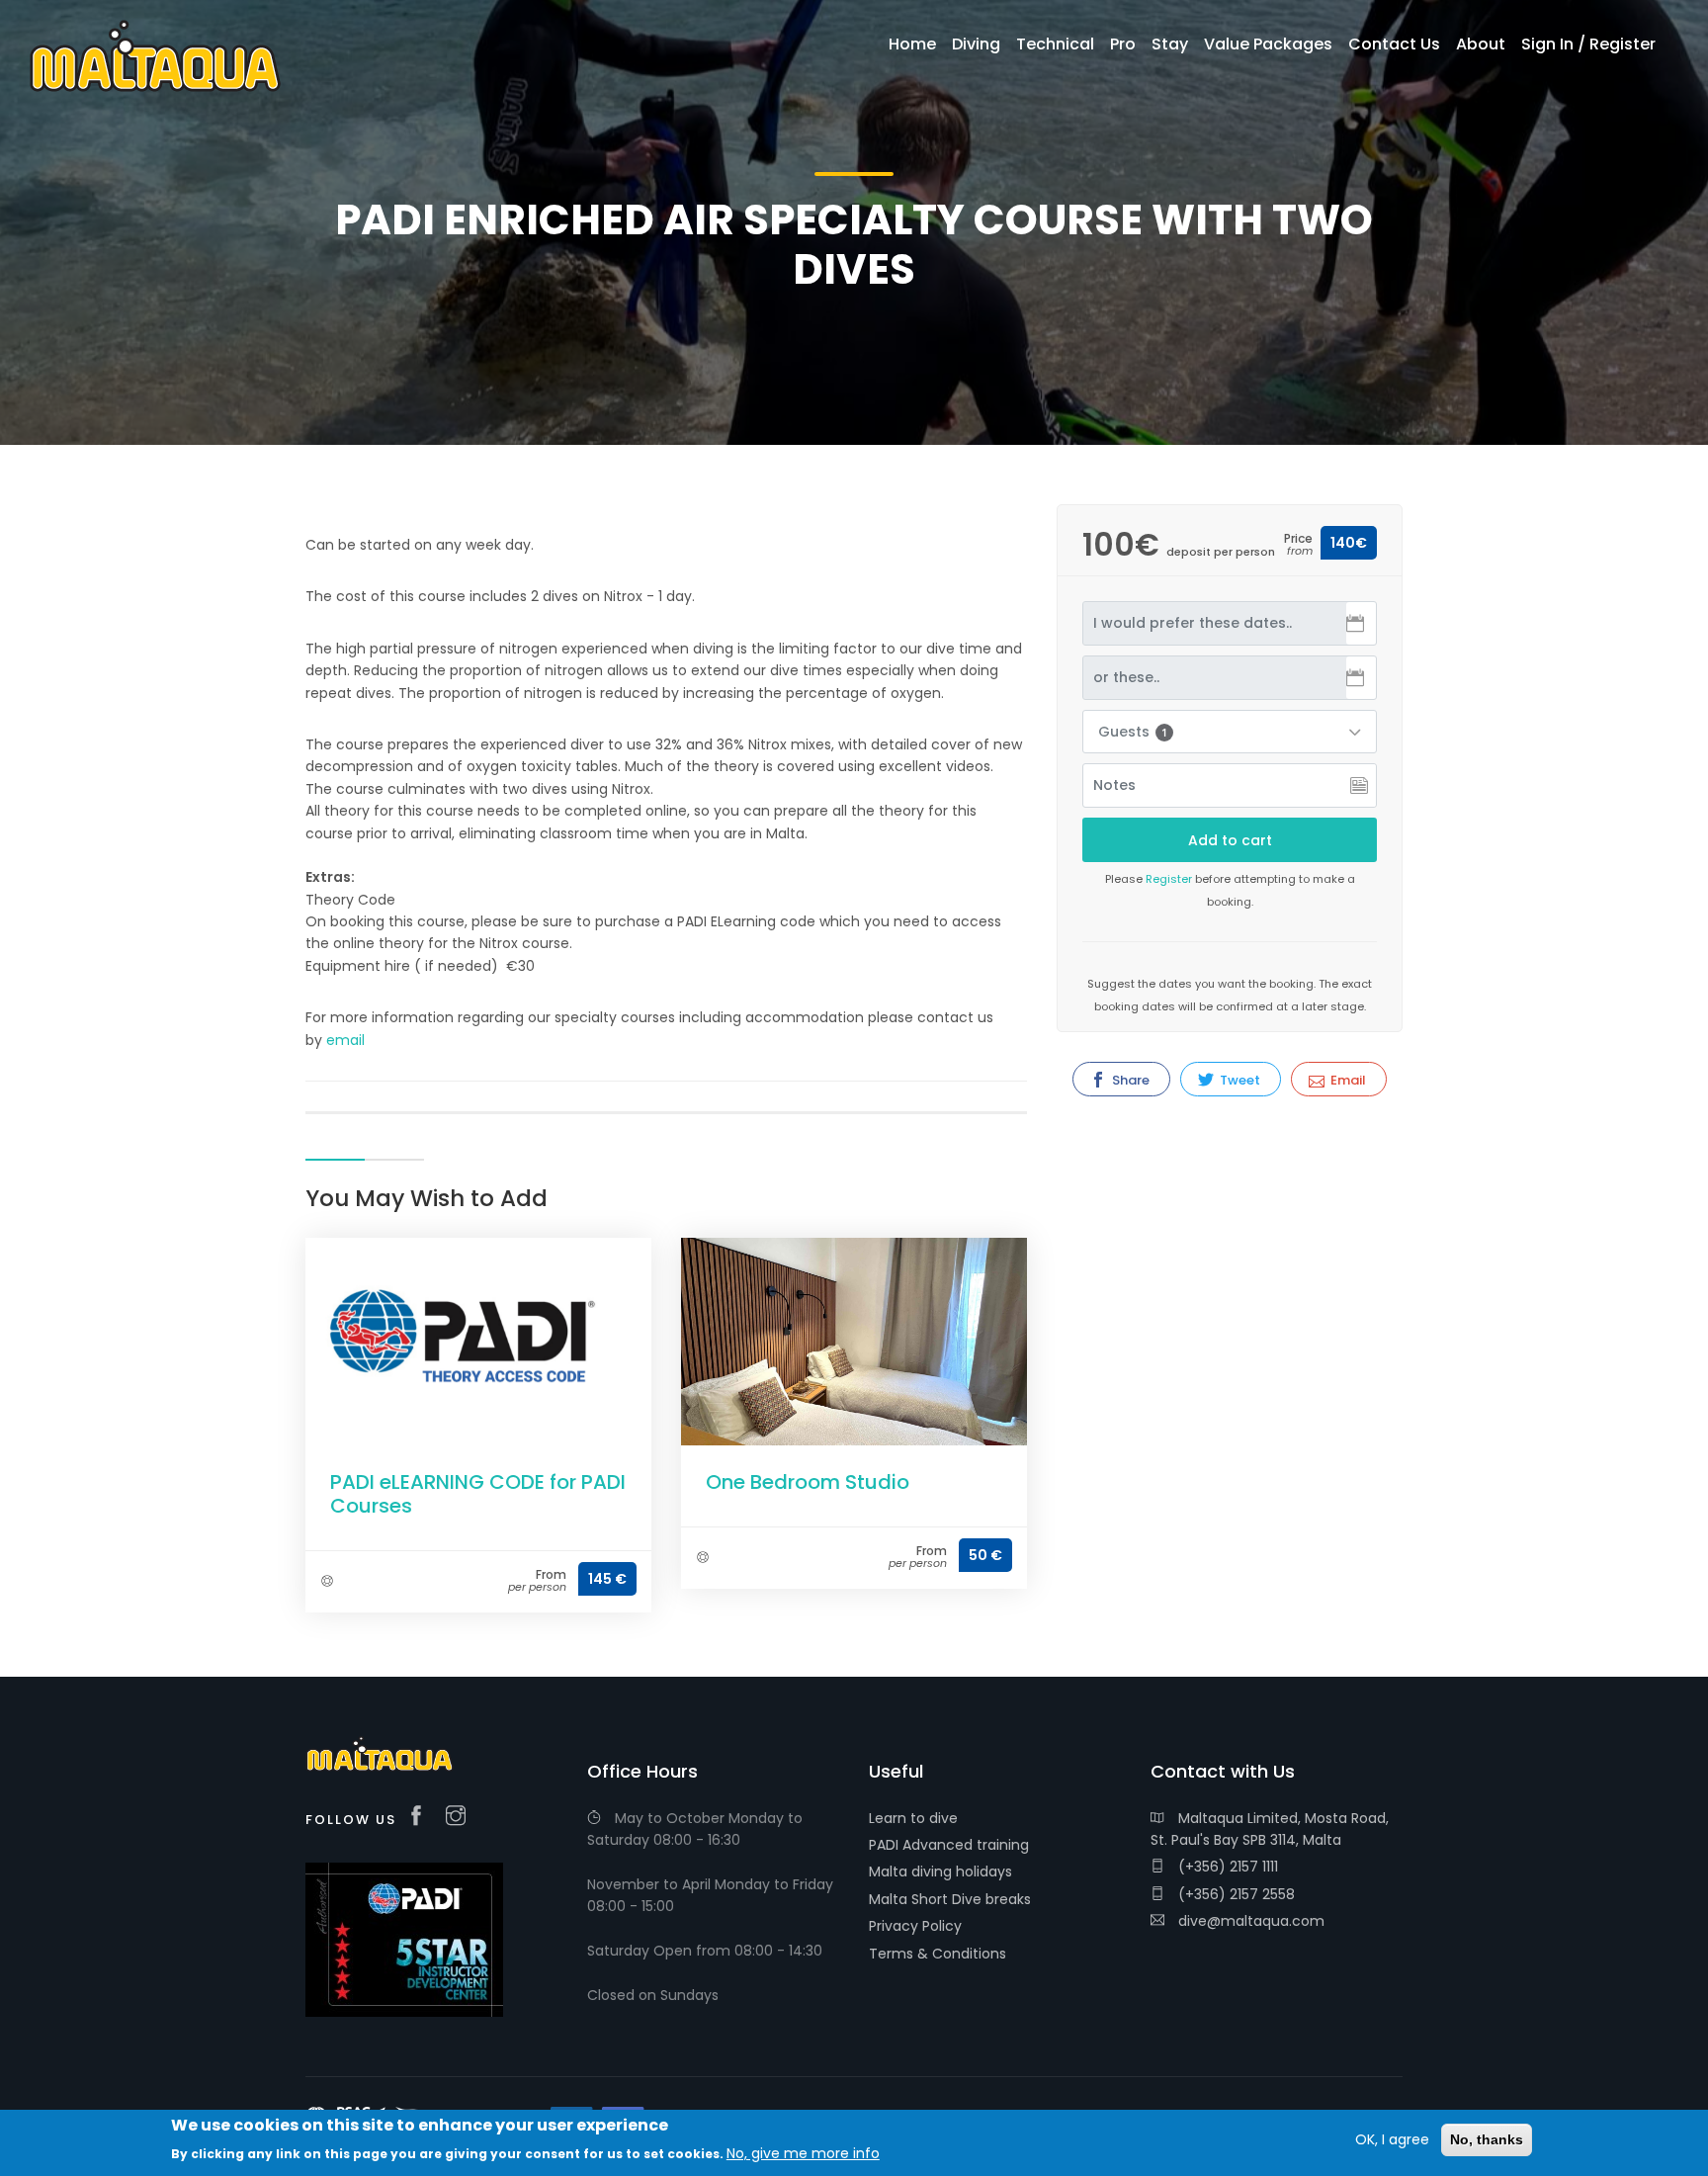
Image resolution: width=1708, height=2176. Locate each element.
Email (1347, 1080)
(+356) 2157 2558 (1235, 1894)
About (1481, 44)
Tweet (1238, 1080)
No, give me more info (803, 2153)
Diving (976, 44)
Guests (1133, 732)
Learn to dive (913, 1818)
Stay (1170, 44)
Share (1129, 1080)
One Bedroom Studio (808, 1482)
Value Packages (1268, 44)
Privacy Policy (915, 1926)
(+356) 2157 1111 (1226, 1867)
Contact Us (1394, 44)
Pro (1123, 44)
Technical (1055, 44)
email (345, 1040)
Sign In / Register (1588, 44)
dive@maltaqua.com (1249, 1921)
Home (912, 44)
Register (1169, 879)
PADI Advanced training (949, 1845)
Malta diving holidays (940, 1871)
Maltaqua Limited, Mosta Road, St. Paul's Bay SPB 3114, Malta (1270, 1829)
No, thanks (1487, 2139)
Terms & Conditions (938, 1954)
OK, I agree (1392, 2139)
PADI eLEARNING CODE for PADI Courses (478, 1494)
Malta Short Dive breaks (950, 1899)
